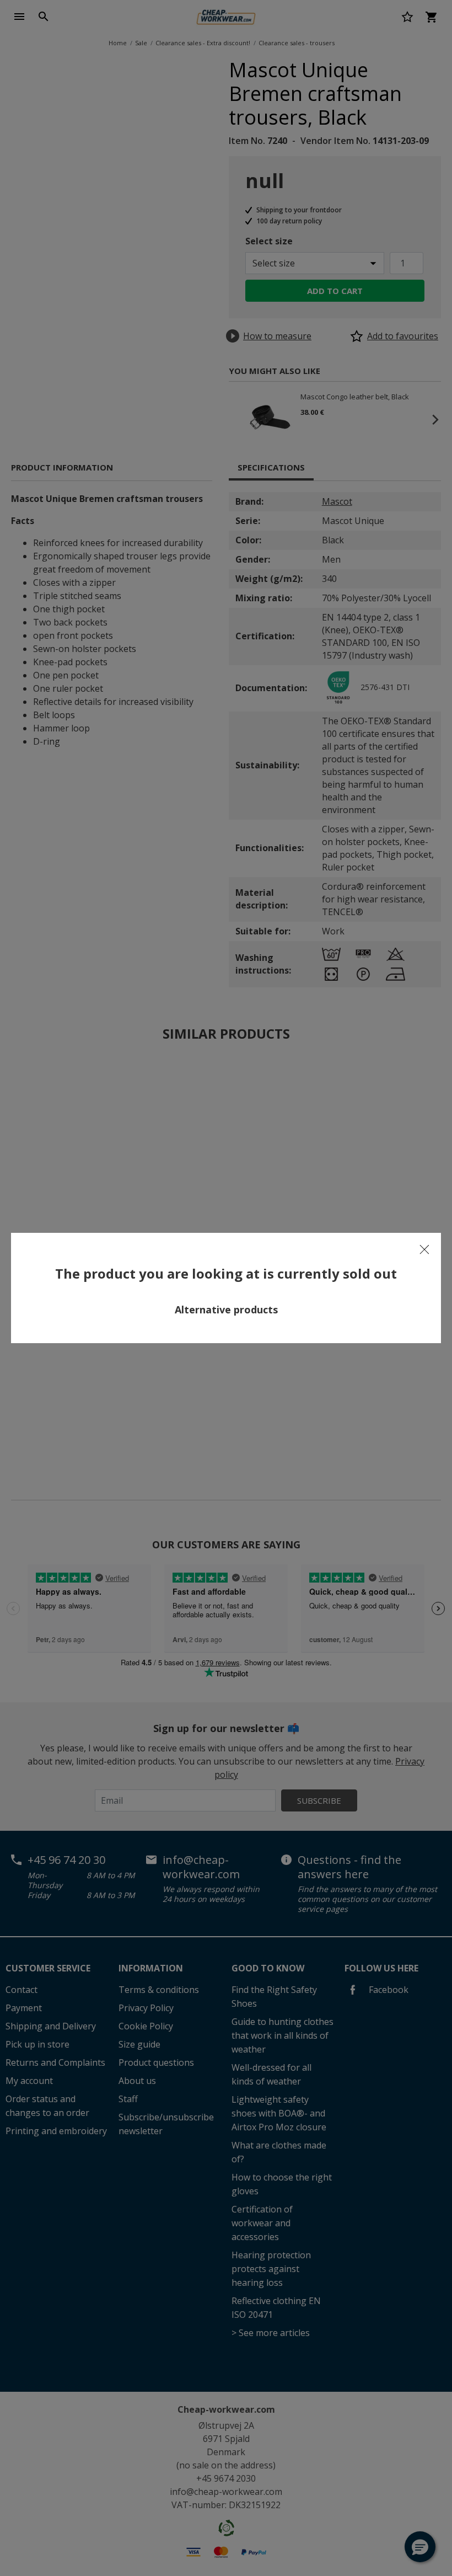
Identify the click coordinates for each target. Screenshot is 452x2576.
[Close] (424, 1249)
